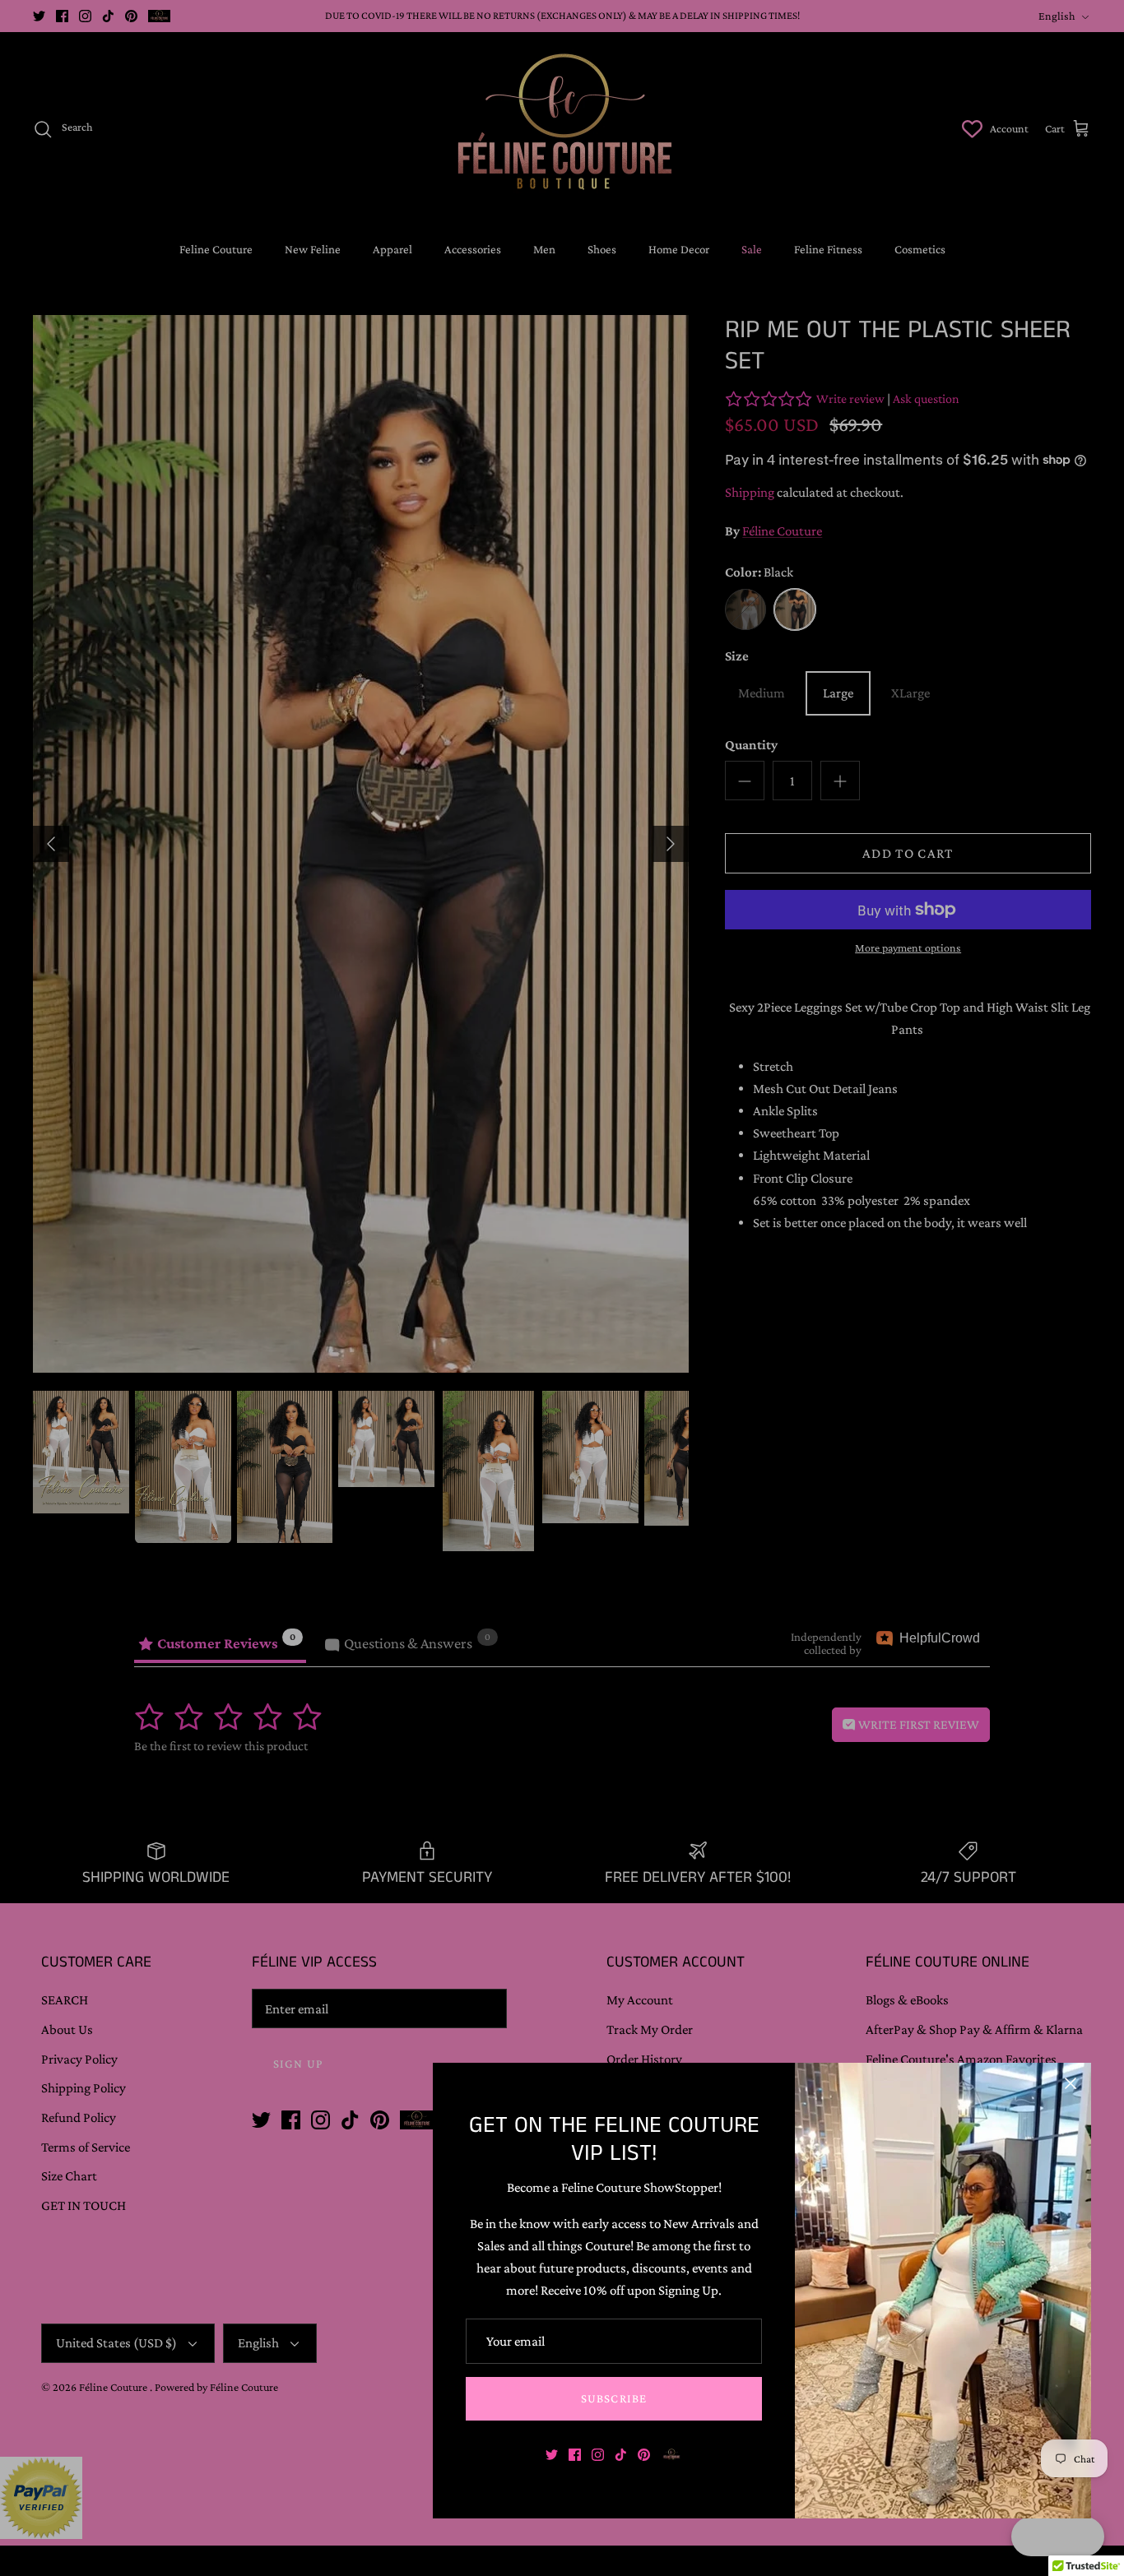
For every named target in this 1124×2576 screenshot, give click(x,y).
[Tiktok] (621, 2455)
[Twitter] (552, 2455)
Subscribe (614, 2398)
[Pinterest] (644, 2455)
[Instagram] (598, 2455)
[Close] (1071, 2083)
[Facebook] (575, 2455)
